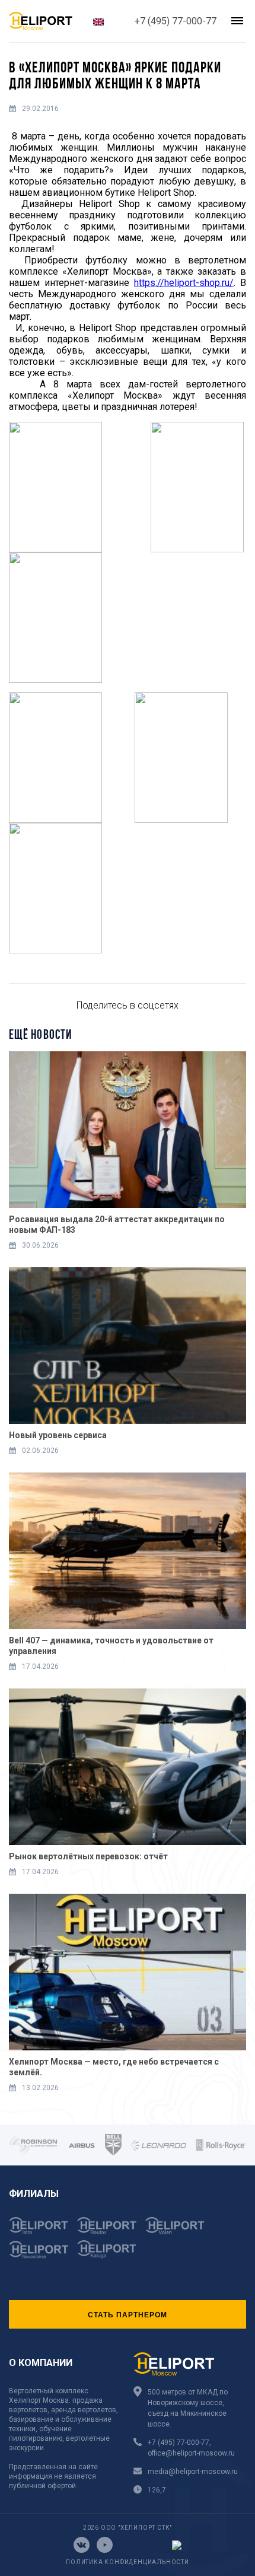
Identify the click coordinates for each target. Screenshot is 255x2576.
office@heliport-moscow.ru (191, 2453)
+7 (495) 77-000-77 (176, 21)
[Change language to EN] (98, 21)
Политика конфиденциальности (128, 2562)
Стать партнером (128, 2314)
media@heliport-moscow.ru (193, 2472)
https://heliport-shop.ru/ (184, 283)
